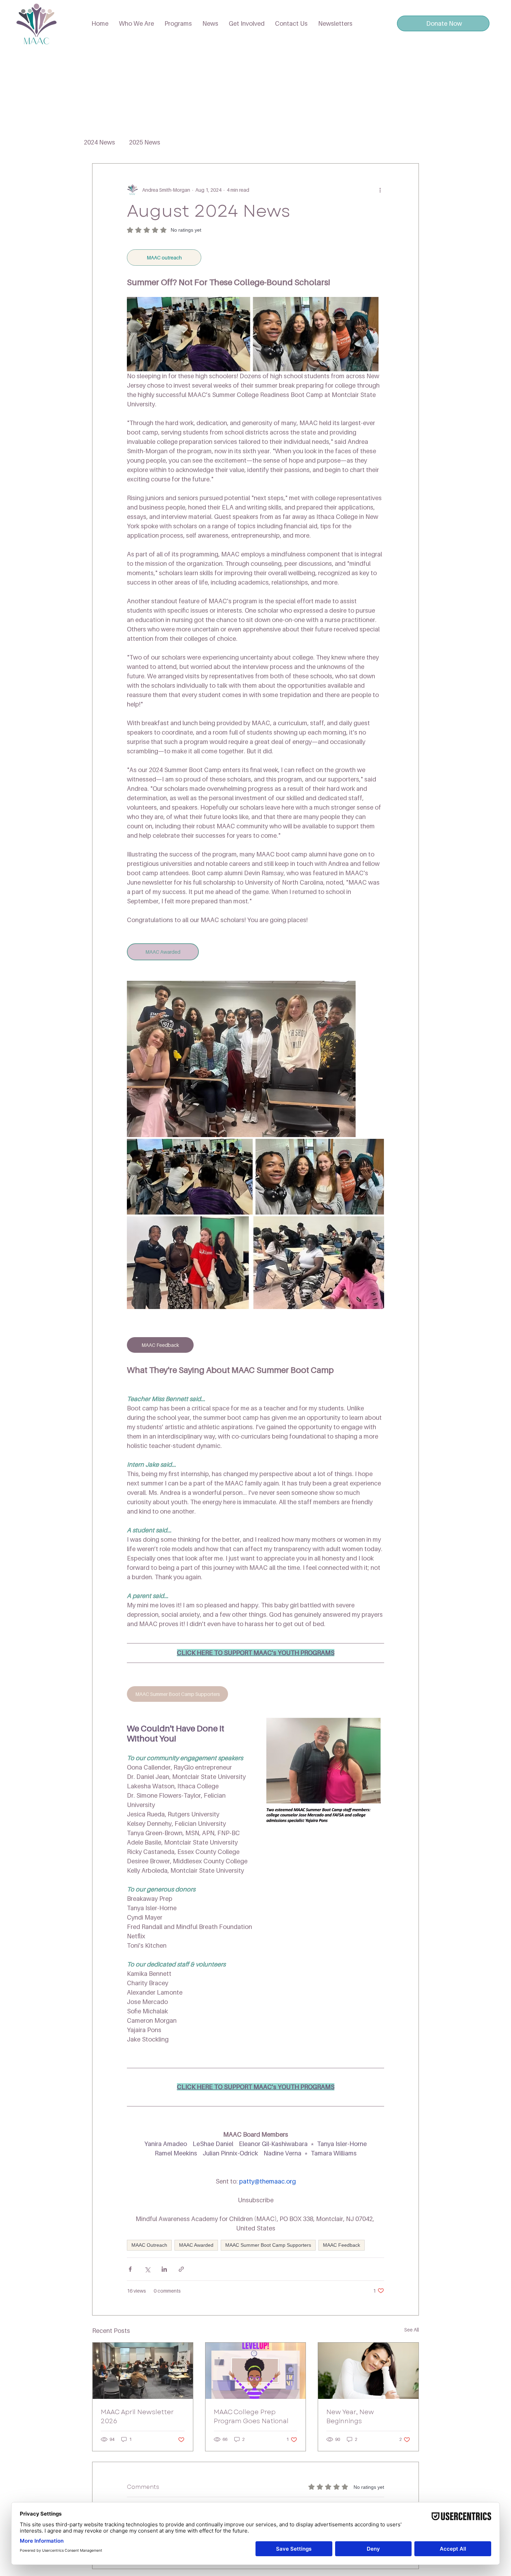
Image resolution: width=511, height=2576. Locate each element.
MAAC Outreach (149, 2245)
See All (412, 2330)
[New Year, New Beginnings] (368, 2371)
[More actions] (380, 190)
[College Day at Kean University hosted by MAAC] (143, 2371)
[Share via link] (181, 2269)
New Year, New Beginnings (350, 2417)
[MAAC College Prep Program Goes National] (256, 2371)
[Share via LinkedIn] (164, 2269)
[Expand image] (241, 1059)
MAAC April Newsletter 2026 (137, 2417)
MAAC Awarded (196, 2245)
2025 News (145, 142)
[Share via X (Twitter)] (147, 2269)
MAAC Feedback (342, 2245)
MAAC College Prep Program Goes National (251, 2417)
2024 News (99, 142)
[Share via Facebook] (130, 2269)
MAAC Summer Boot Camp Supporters (268, 2245)
